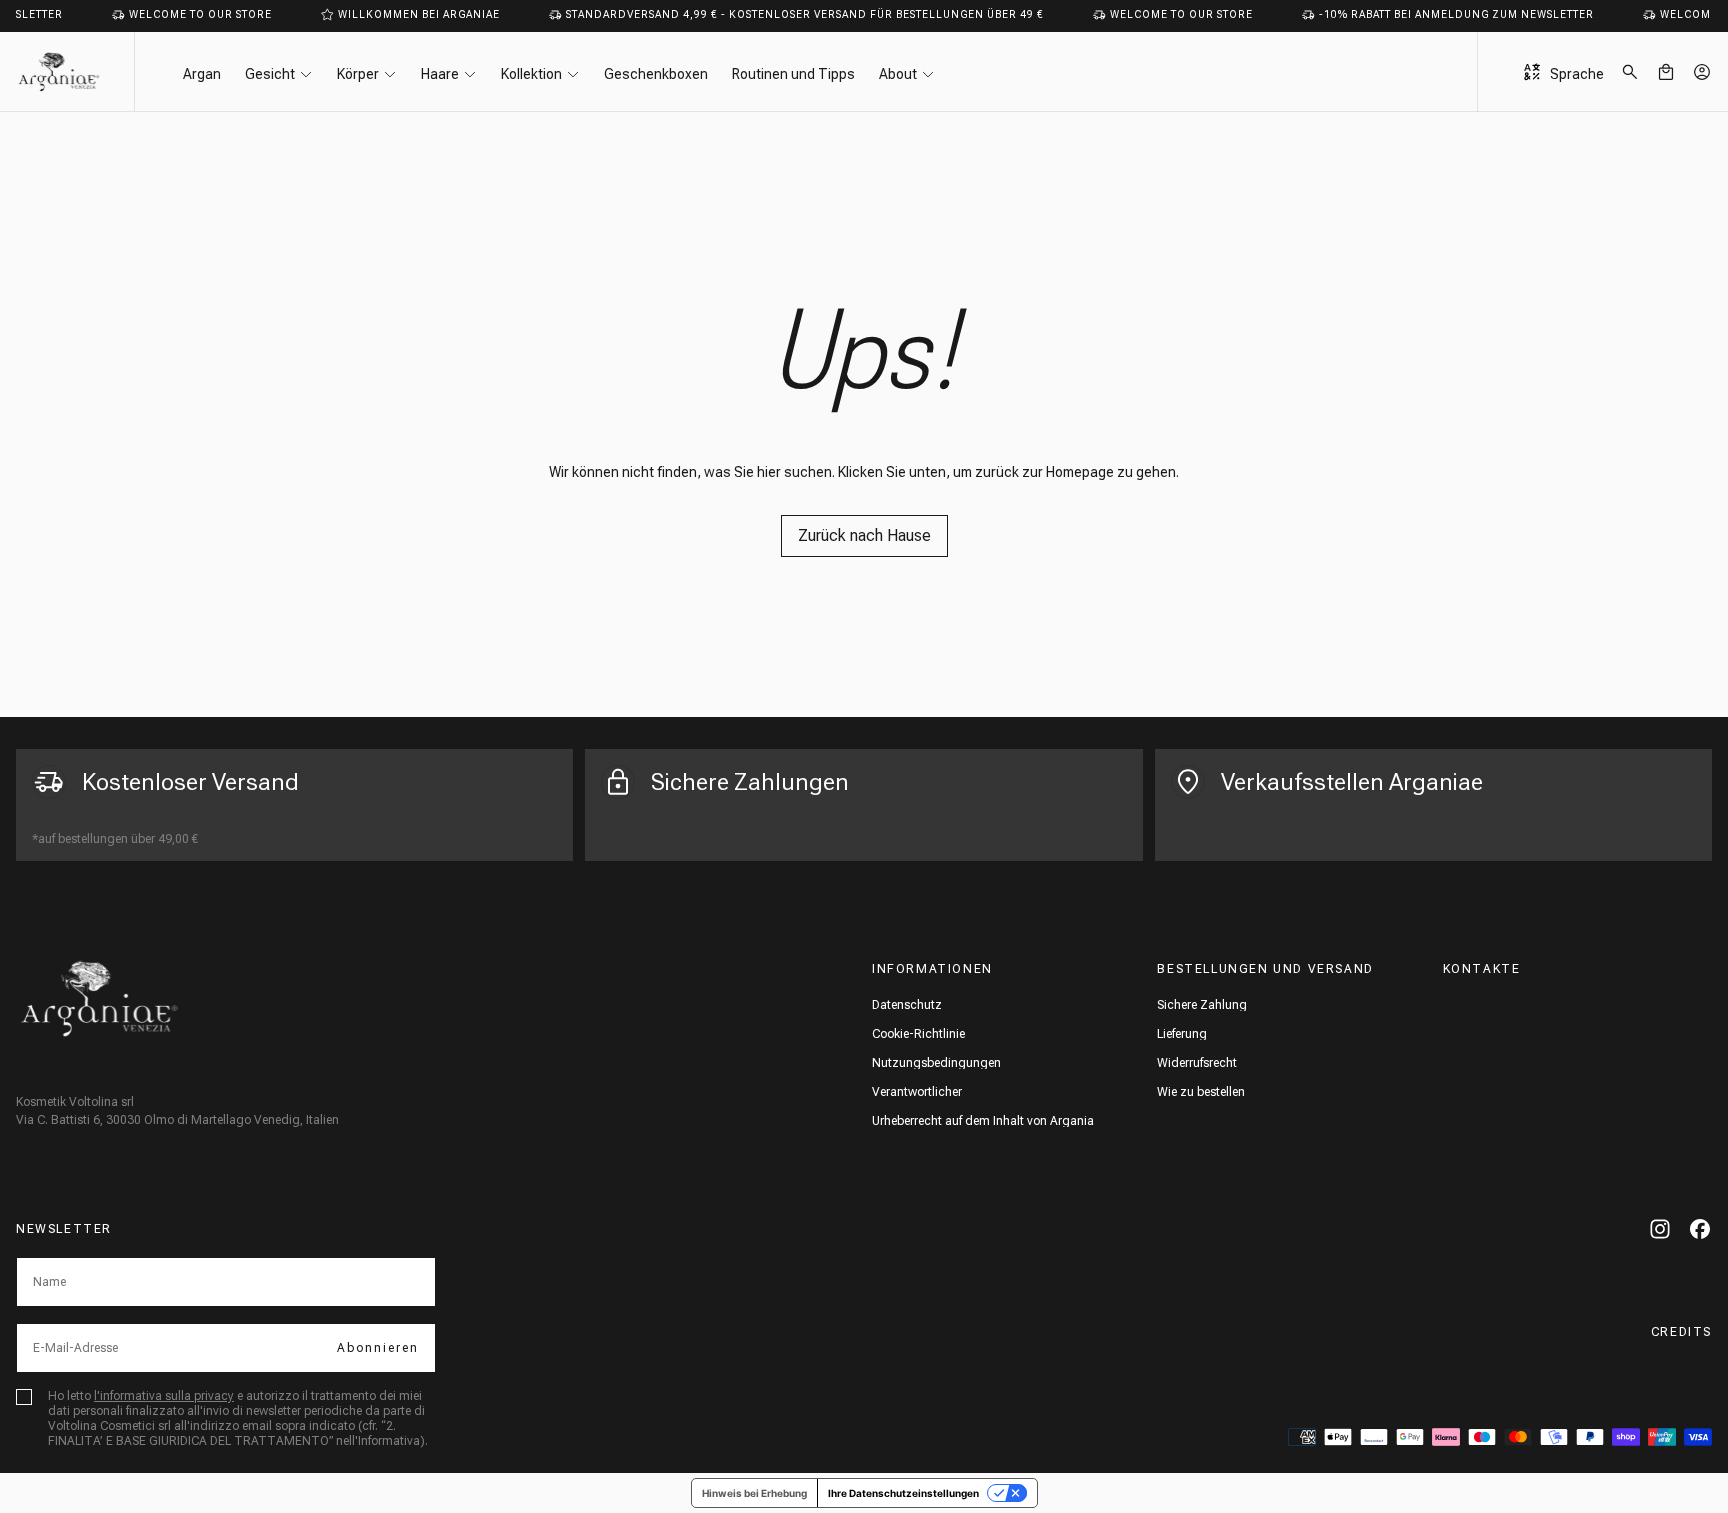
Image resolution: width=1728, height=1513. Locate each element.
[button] (1630, 72)
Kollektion (531, 74)
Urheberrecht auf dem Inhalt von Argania (983, 1121)
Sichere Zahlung (1202, 1005)
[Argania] (99, 998)
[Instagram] (1660, 1229)
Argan (202, 74)
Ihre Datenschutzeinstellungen (903, 1493)
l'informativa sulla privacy (164, 1396)
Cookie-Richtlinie (918, 1034)
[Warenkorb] (1666, 72)
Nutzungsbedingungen (936, 1063)
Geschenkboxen (656, 74)
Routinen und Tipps (793, 74)
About (898, 74)
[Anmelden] (1702, 72)
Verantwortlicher (917, 1092)
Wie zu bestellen (1201, 1092)
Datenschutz (907, 1005)
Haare (440, 74)
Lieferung (1182, 1034)
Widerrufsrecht (1197, 1063)
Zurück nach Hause (864, 535)
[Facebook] (1700, 1229)
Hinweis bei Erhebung (754, 1493)
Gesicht (270, 74)
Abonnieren (378, 1348)
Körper (358, 74)
